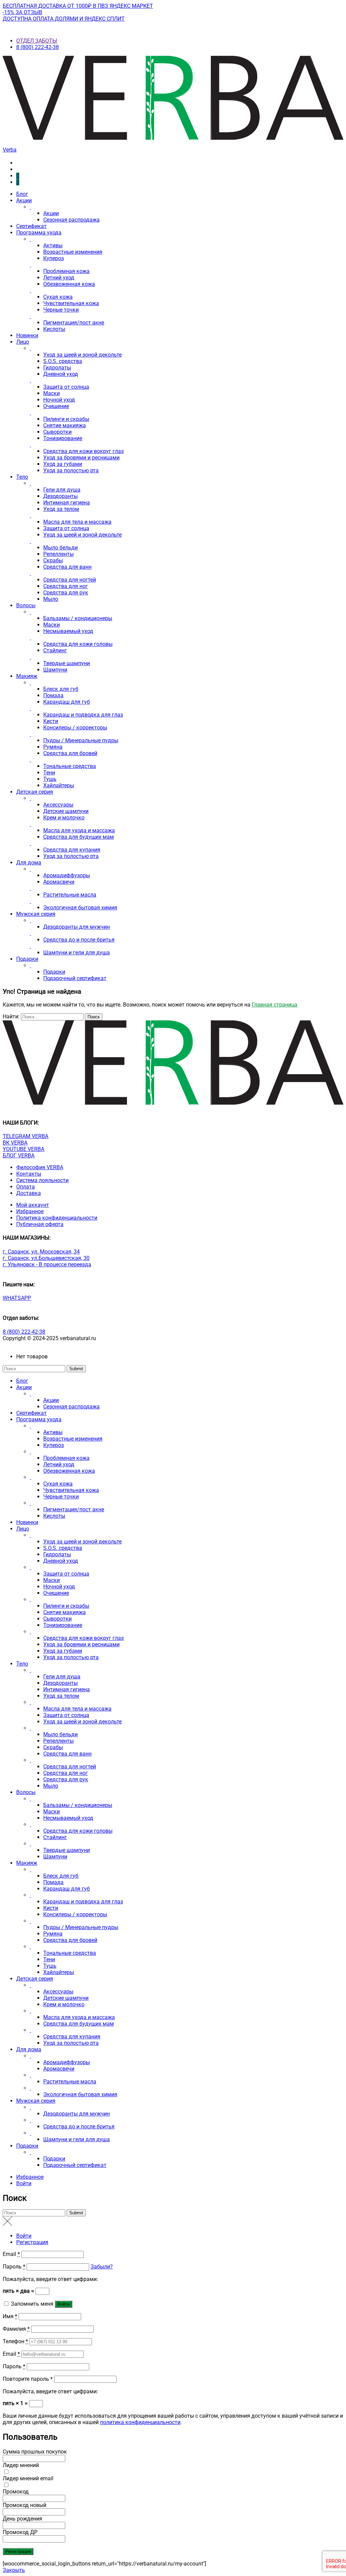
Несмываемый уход (68, 631)
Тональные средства (70, 766)
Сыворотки (57, 432)
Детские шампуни (66, 811)
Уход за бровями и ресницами (81, 458)
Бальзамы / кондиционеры (78, 618)
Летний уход (59, 278)
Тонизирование (63, 438)
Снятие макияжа (65, 425)
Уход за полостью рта (71, 470)
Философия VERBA (40, 1167)
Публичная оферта (40, 1224)
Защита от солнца (66, 387)
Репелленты (58, 554)
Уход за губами (63, 464)
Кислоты (54, 329)
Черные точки (61, 310)
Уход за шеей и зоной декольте (82, 355)
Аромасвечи (59, 882)
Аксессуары (58, 805)
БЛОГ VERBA (19, 1156)
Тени (49, 773)
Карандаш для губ (67, 702)
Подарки (27, 959)
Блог (22, 194)
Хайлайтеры (59, 785)
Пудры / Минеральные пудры (81, 740)
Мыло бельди (60, 548)
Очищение (56, 406)
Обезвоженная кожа (69, 284)
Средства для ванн (67, 567)
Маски (52, 393)
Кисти (51, 721)
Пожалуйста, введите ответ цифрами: (50, 2279)
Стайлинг (55, 650)
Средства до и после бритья (79, 940)
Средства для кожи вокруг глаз (83, 451)
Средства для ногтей (70, 580)
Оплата (26, 1187)
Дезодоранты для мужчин (77, 927)
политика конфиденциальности (140, 2422)
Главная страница (275, 1005)
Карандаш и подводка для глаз (83, 715)
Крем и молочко (64, 818)
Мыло (51, 599)
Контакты (29, 1174)
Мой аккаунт (33, 1205)
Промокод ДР (20, 2532)
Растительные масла (70, 895)
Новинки (27, 335)
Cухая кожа (58, 297)
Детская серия (35, 792)
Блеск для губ (61, 689)
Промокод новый (24, 2505)
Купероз (54, 258)
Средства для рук (66, 593)
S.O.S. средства (63, 361)
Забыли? (102, 2267)
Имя (10, 2316)
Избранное (30, 1211)
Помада (53, 695)
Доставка (29, 1193)
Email (11, 2254)
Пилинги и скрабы (66, 419)
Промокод (16, 2492)
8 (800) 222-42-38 (38, 47)
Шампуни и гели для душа (77, 953)
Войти (24, 2183)
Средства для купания (72, 850)
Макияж (27, 676)
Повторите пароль (28, 2379)
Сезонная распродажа (71, 220)
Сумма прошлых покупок (35, 2452)
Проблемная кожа (66, 271)
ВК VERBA (15, 1143)
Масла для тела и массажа (77, 522)
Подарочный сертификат (75, 978)
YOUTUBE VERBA (23, 1149)
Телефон (15, 2341)
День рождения (22, 2519)
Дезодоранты (60, 496)
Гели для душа (62, 490)
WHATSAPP (17, 1298)
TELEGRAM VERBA (26, 1136)
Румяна (53, 747)
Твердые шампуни (67, 663)
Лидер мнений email (28, 2478)
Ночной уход (59, 400)
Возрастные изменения (73, 252)
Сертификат (31, 226)
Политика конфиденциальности (57, 1218)
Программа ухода (39, 233)
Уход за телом (61, 509)
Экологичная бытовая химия (80, 908)
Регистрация (32, 2242)
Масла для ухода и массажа (79, 830)
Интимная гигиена (67, 503)
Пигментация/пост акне (74, 323)
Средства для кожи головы (78, 644)
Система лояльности (42, 1180)
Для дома (29, 863)
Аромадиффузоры (67, 875)
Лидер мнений (21, 2465)
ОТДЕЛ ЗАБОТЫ (37, 41)
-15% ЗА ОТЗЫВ (22, 12)
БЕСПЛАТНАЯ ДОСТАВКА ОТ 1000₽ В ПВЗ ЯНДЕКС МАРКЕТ (78, 6)
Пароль (14, 2267)
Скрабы (53, 560)
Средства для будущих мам (79, 837)
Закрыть (14, 2570)
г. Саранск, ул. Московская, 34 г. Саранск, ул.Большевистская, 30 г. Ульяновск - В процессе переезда (47, 1258)
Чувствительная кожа (71, 303)
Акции (24, 200)
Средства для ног (66, 586)
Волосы (26, 605)
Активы (53, 245)
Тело (22, 477)
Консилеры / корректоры (75, 728)
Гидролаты (57, 368)
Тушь (50, 779)
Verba (10, 150)
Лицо (23, 342)
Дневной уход (61, 374)
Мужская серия (36, 914)
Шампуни (55, 670)
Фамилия (16, 2329)
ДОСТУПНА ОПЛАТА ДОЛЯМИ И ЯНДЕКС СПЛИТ (64, 19)
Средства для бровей (70, 753)
